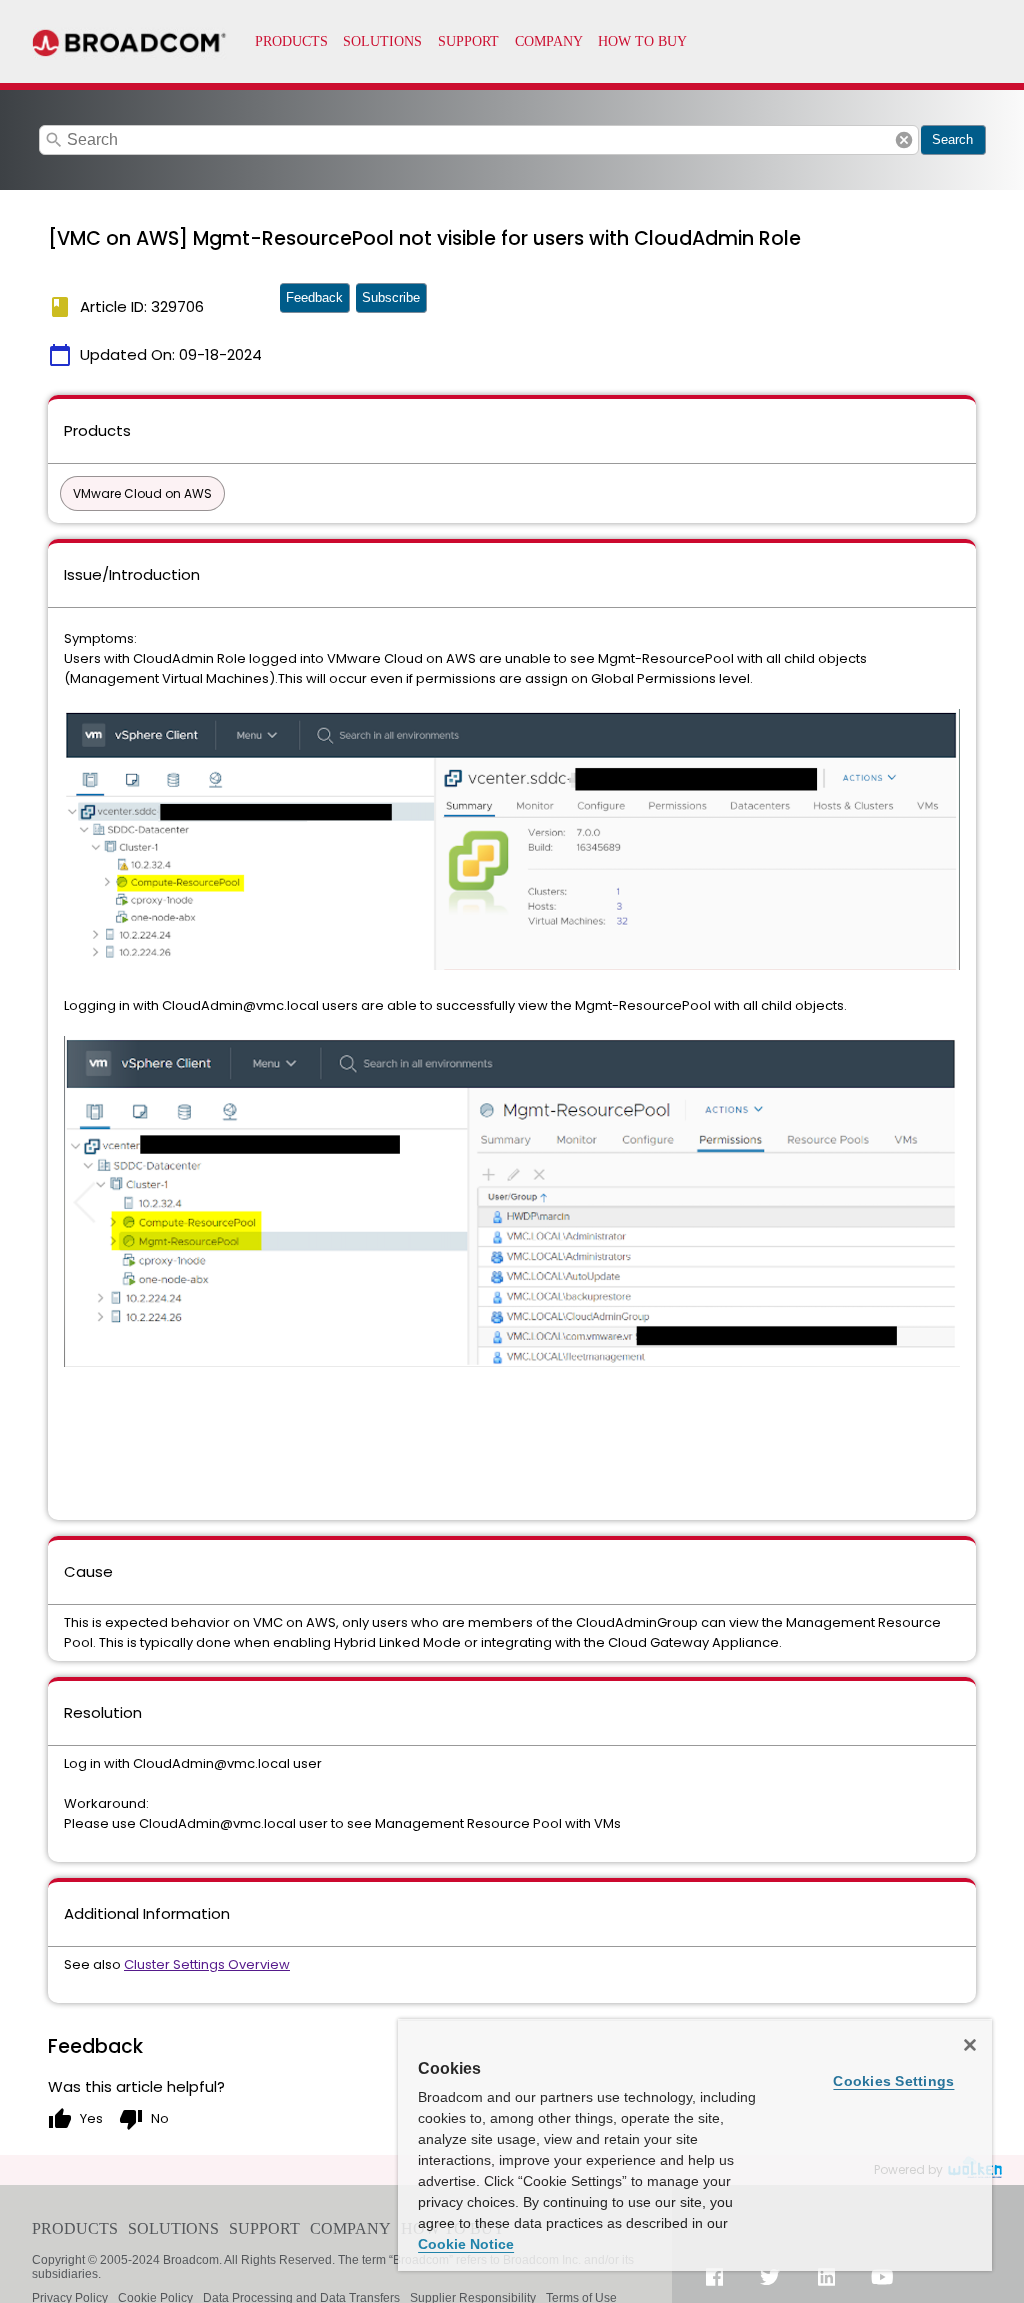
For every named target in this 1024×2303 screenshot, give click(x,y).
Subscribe (391, 297)
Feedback (314, 297)
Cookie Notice (466, 2244)
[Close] (970, 2045)
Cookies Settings (893, 2081)
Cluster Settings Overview (207, 1964)
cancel (904, 140)
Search (952, 139)
